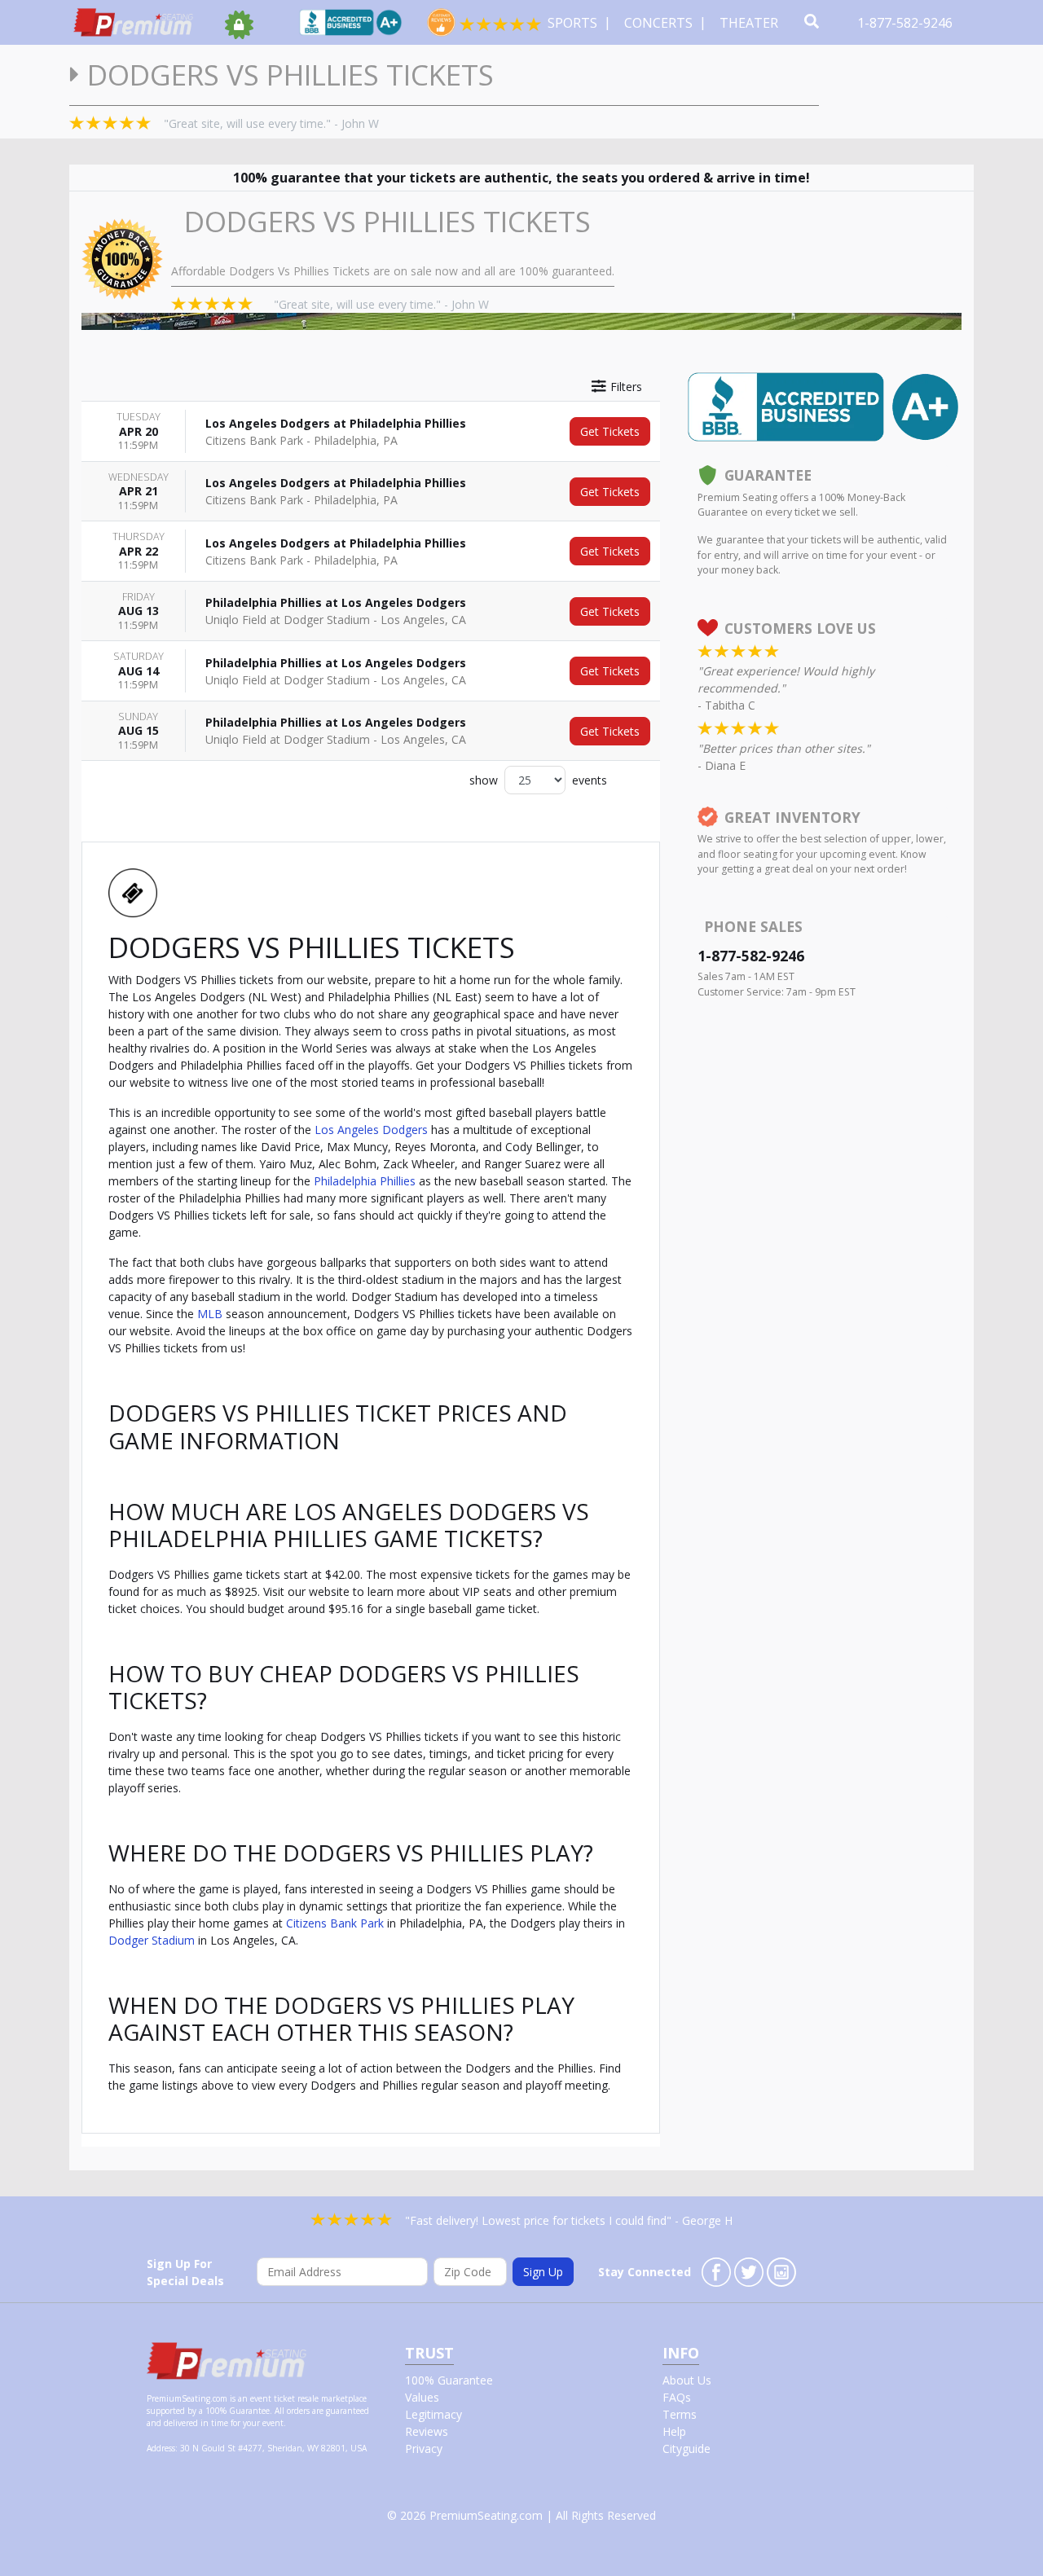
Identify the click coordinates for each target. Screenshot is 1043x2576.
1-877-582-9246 (907, 23)
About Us (687, 2380)
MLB (210, 1314)
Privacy (424, 2449)
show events (538, 780)
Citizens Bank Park (335, 1923)
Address (161, 2448)
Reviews (427, 2431)
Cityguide (687, 2449)
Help (674, 2431)
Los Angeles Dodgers (371, 1130)
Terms (680, 2414)
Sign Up (543, 2272)
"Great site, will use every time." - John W (271, 123)
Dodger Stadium (152, 1940)
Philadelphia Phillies (365, 1181)
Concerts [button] (660, 23)
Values (422, 2397)
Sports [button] (574, 23)
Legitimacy (433, 2414)
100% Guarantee (449, 2380)
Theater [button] (750, 23)
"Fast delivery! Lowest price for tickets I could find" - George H (569, 2220)
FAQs (677, 2397)
